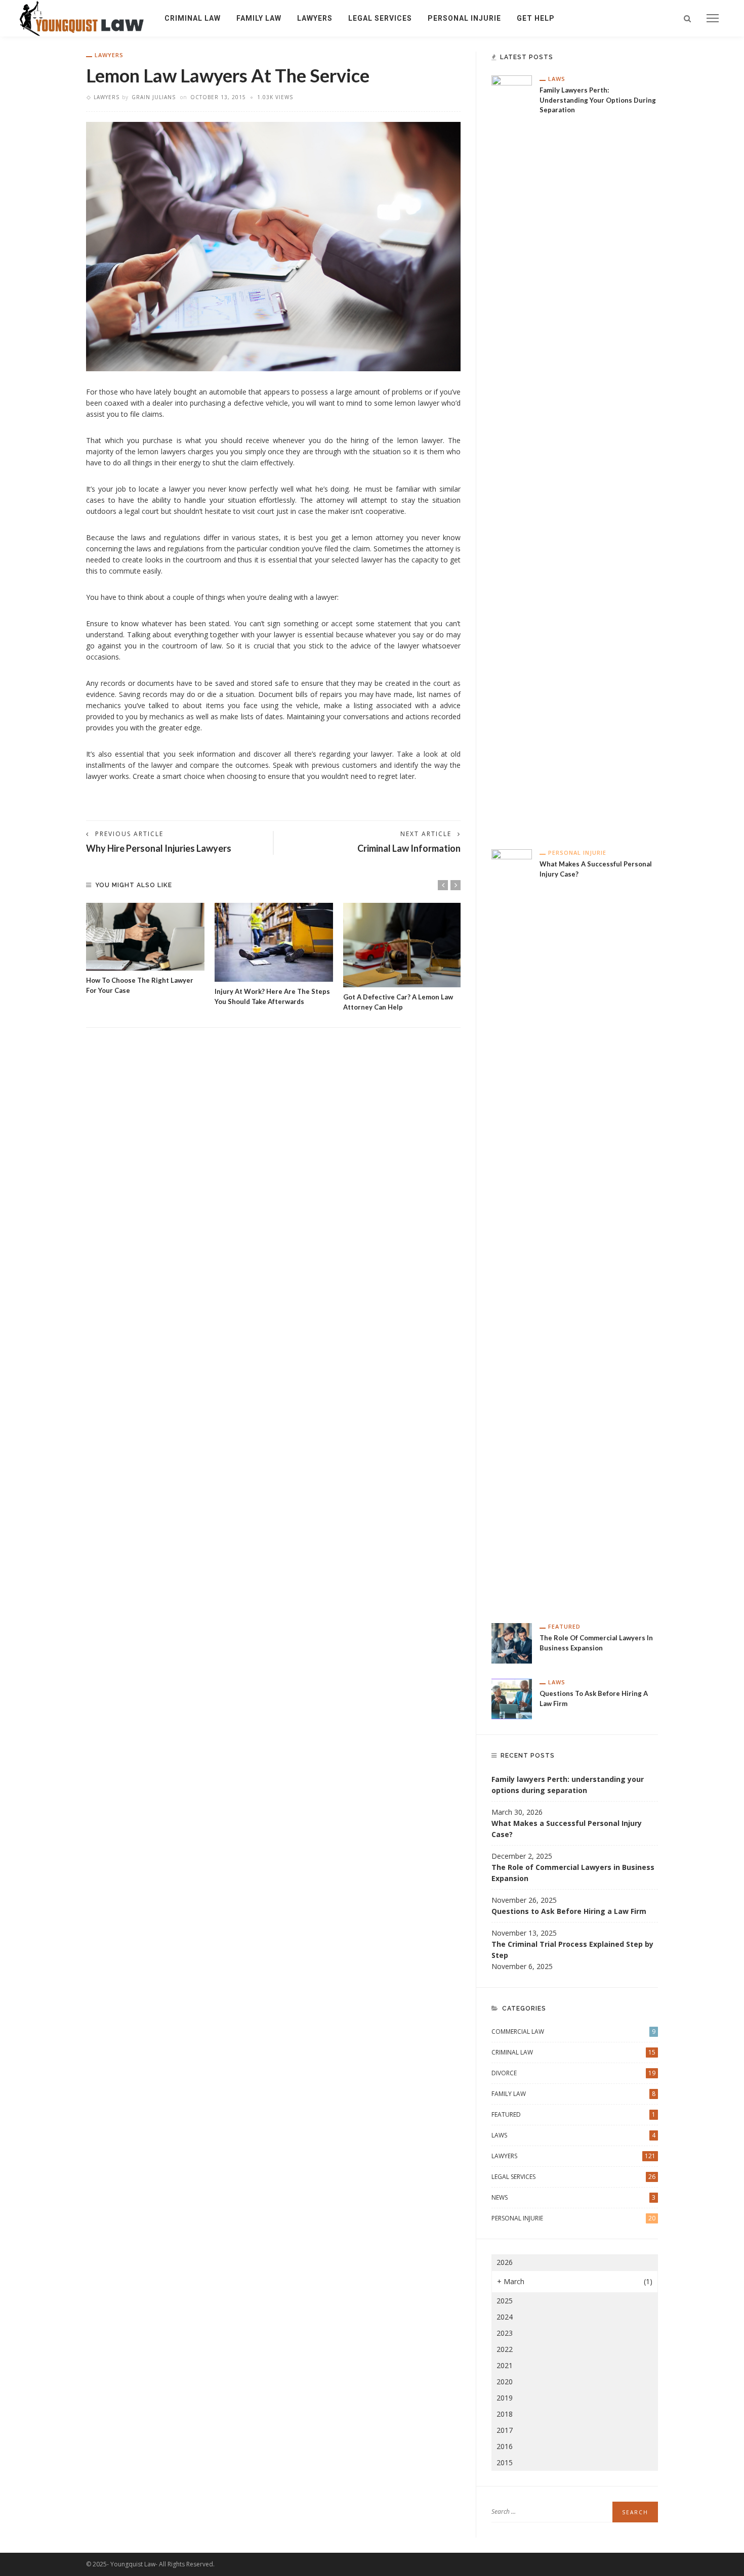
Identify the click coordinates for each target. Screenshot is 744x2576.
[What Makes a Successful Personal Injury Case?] (512, 1228)
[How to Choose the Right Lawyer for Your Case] (145, 937)
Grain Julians (154, 97)
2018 (505, 2414)
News (573, 2197)
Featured (564, 1626)
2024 (505, 2317)
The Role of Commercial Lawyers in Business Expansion (573, 1873)
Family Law (259, 18)
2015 (505, 2462)
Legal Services (380, 18)
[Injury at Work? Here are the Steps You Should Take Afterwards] (274, 942)
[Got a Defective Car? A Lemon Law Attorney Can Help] (402, 945)
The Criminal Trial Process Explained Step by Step (572, 1950)
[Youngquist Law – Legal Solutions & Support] (82, 17)
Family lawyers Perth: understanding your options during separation (598, 100)
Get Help (536, 18)
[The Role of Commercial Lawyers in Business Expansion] (512, 1643)
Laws (557, 79)
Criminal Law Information (409, 848)
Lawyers (315, 18)
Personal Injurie (464, 18)
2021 (505, 2365)
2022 (505, 2349)
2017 (505, 2430)
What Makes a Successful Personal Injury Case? (567, 1829)
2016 (505, 2446)
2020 (505, 2382)
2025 (505, 2301)
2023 (505, 2333)
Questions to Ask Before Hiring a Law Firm (569, 1911)
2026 (505, 2262)
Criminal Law (193, 18)
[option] (145, 949)
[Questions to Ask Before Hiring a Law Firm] (512, 1698)
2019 (505, 2398)
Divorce (573, 2073)
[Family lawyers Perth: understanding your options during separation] (512, 454)
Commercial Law (573, 2032)
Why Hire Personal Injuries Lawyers (159, 848)
